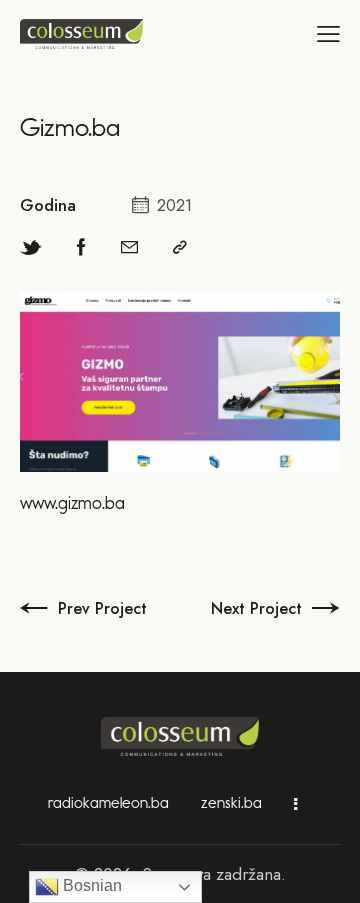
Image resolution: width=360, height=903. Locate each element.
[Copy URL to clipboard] (180, 247)
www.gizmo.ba (72, 503)
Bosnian (90, 885)
